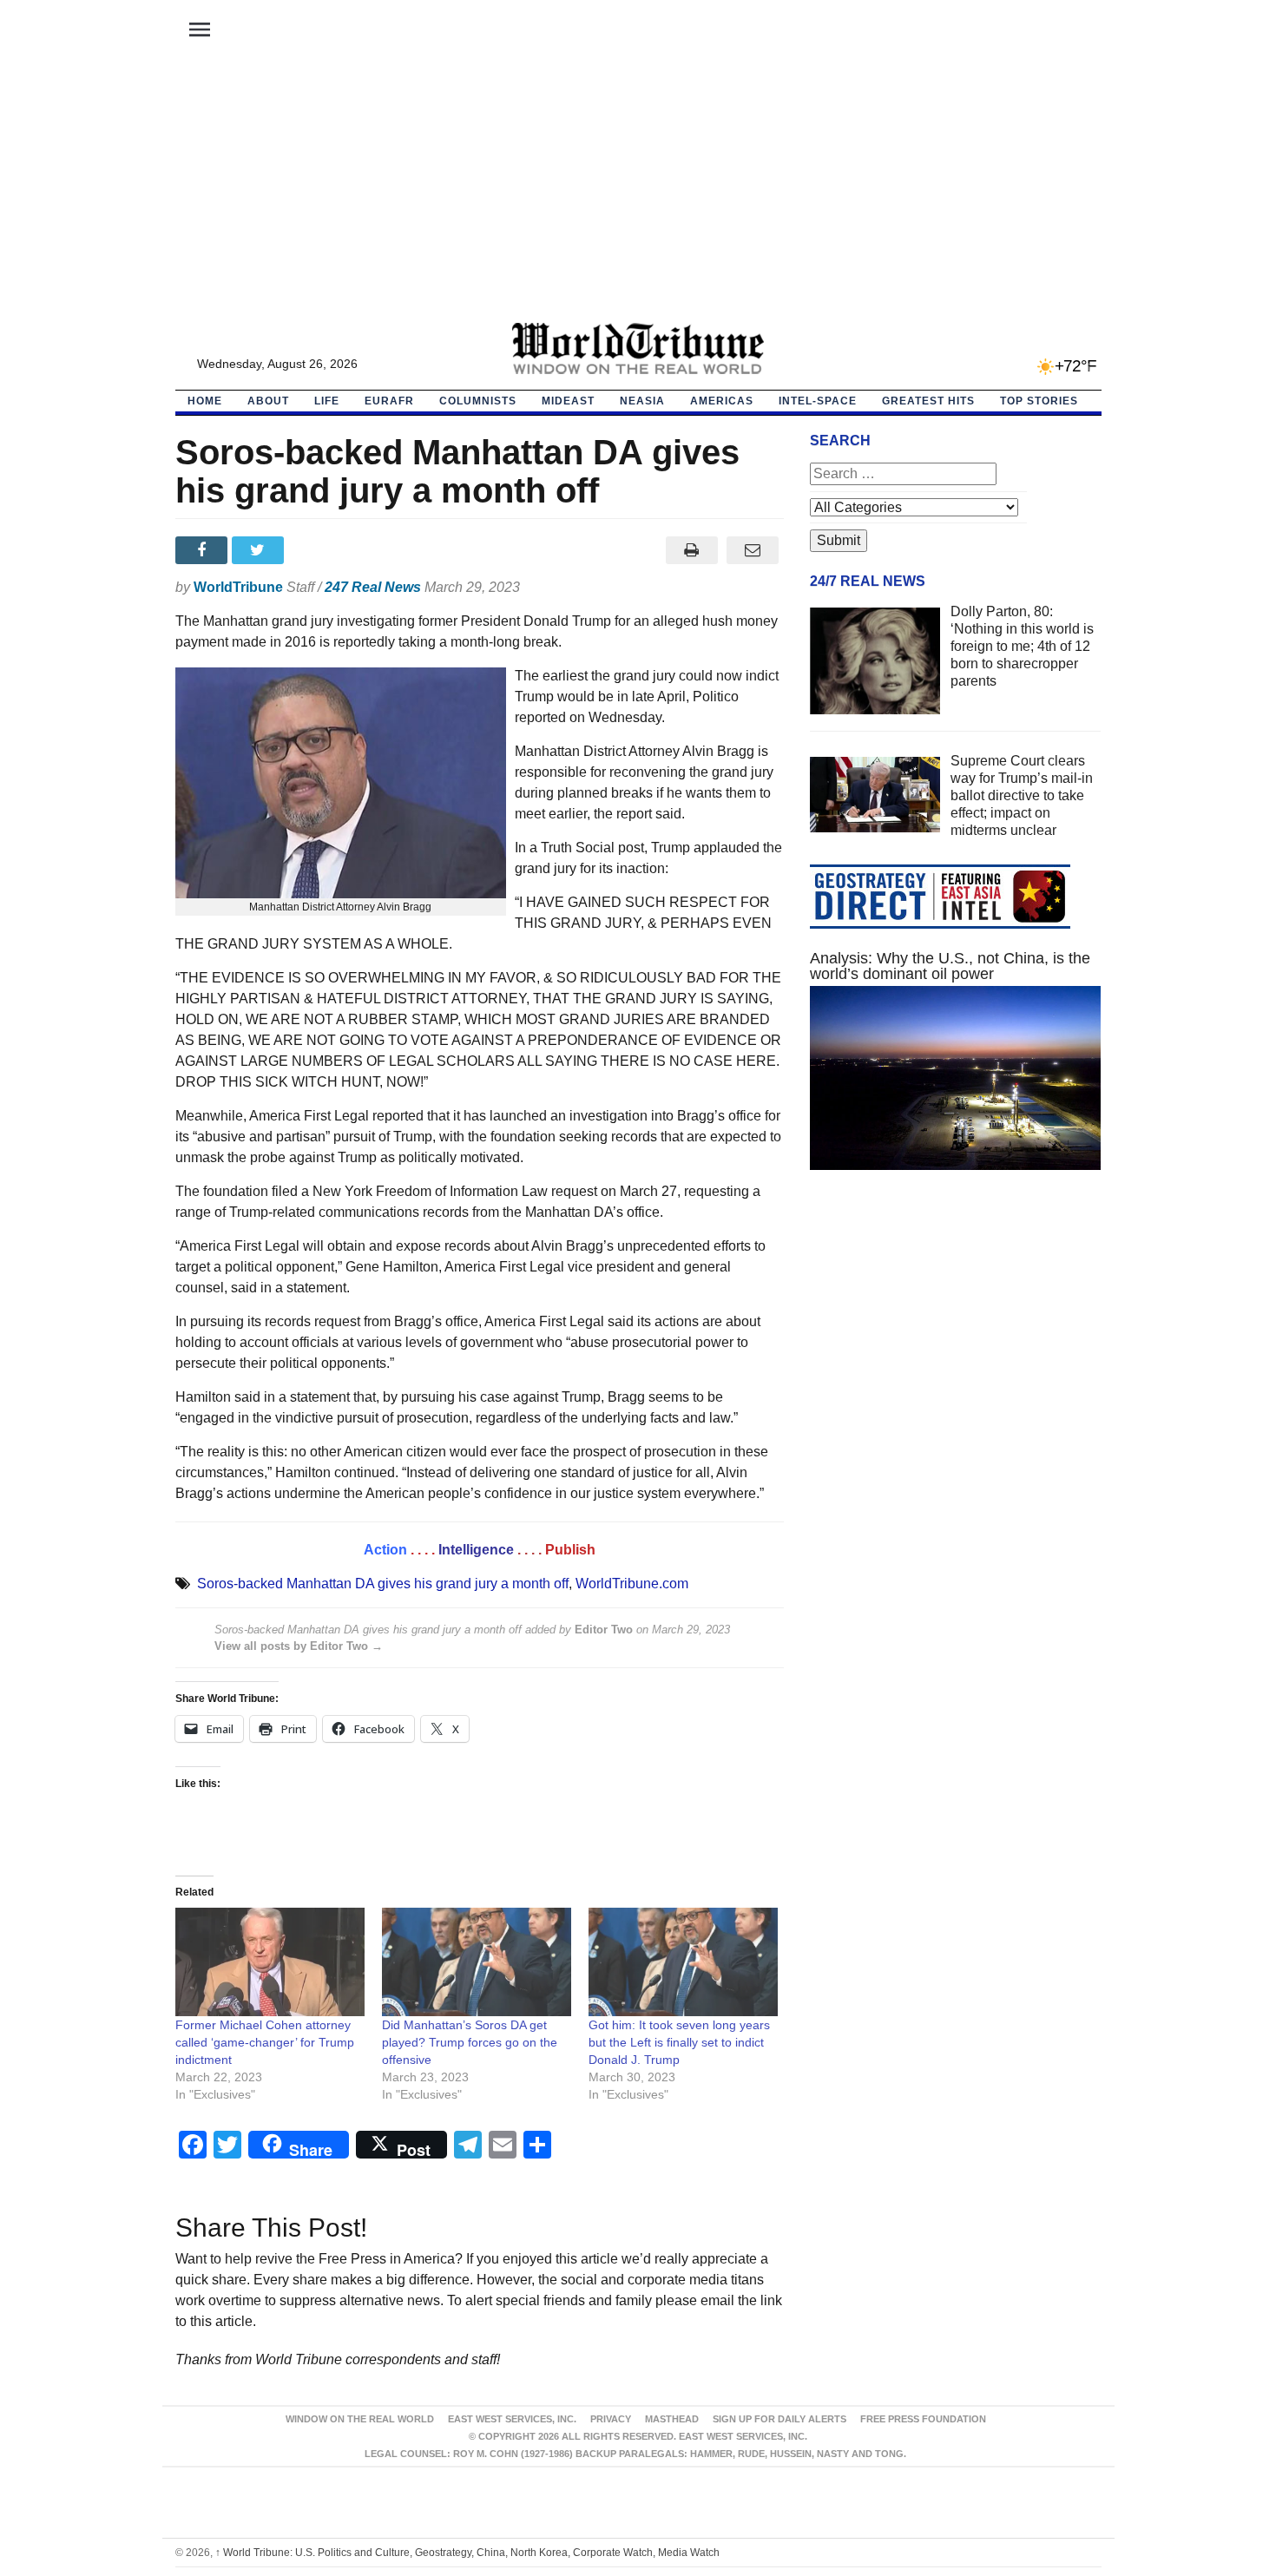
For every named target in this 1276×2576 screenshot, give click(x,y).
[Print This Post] (691, 550)
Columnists (478, 401)
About (268, 401)
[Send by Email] (753, 550)
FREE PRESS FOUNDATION (923, 2419)
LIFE (327, 401)
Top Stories (1039, 401)
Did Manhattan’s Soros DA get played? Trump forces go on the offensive (470, 2042)
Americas (722, 401)
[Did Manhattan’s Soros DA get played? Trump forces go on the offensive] (477, 1962)
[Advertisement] (638, 192)
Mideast (568, 401)
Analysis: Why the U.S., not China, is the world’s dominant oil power (950, 966)
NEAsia (642, 401)
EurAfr (389, 401)
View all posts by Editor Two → (299, 1646)
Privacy (611, 2419)
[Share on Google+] (316, 550)
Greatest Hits (928, 401)
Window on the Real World (360, 2419)
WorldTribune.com (632, 1584)
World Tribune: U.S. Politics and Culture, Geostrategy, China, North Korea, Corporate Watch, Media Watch (467, 2553)
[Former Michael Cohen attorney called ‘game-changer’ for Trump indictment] (270, 1962)
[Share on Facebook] (204, 550)
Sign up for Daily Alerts (779, 2419)
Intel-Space (818, 401)
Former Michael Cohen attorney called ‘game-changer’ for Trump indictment (265, 2042)
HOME (205, 401)
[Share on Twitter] (260, 550)
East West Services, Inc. (512, 2419)
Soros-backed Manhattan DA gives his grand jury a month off (383, 1584)
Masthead (672, 2419)
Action (385, 1550)
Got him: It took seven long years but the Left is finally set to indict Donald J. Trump (679, 2042)
